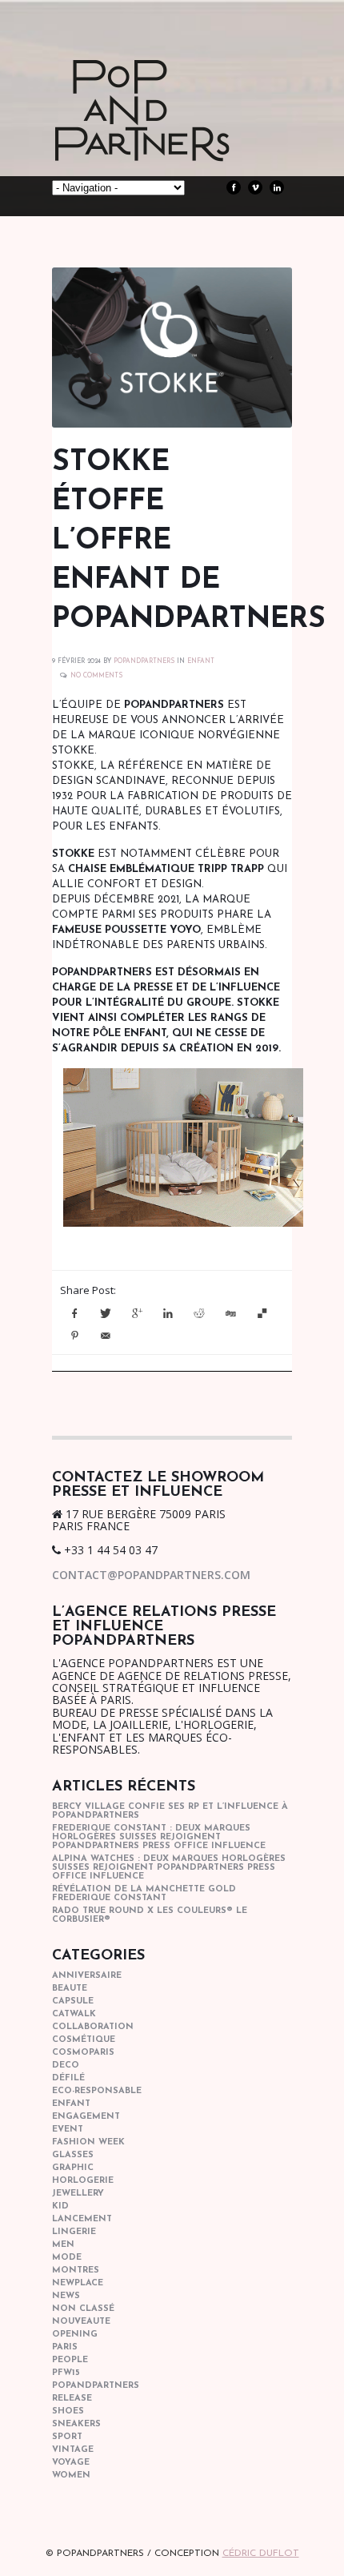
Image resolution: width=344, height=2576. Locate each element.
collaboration (93, 2027)
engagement (86, 2117)
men (63, 2245)
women (71, 2476)
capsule (73, 2001)
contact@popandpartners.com (151, 1575)
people (70, 2360)
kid (60, 2206)
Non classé (83, 2309)
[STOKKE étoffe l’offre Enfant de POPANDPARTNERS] (172, 348)
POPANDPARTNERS (144, 661)
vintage (73, 2450)
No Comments (96, 676)
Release (72, 2399)
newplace (78, 2283)
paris (65, 2347)
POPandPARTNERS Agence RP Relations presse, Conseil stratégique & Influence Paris (172, 136)
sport (67, 2437)
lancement (82, 2219)
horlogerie (83, 2181)
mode (67, 2258)
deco (66, 2066)
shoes (68, 2411)
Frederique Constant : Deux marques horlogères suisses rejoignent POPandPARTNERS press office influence (159, 1837)
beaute (70, 1989)
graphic (73, 2168)
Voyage (71, 2463)
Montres (76, 2271)
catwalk (74, 2014)
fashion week (88, 2142)
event (68, 2130)
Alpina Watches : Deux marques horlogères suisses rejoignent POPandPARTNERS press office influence (169, 1868)
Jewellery (78, 2194)
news (66, 2296)
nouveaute (81, 2322)
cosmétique (84, 2040)
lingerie (74, 2232)
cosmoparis (83, 2053)
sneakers (76, 2424)
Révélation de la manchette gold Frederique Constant (144, 1894)
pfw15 (66, 2373)
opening (75, 2335)
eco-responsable (97, 2091)
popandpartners (96, 2386)
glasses (73, 2155)
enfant (201, 661)
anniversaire (87, 1976)
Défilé (68, 2078)
